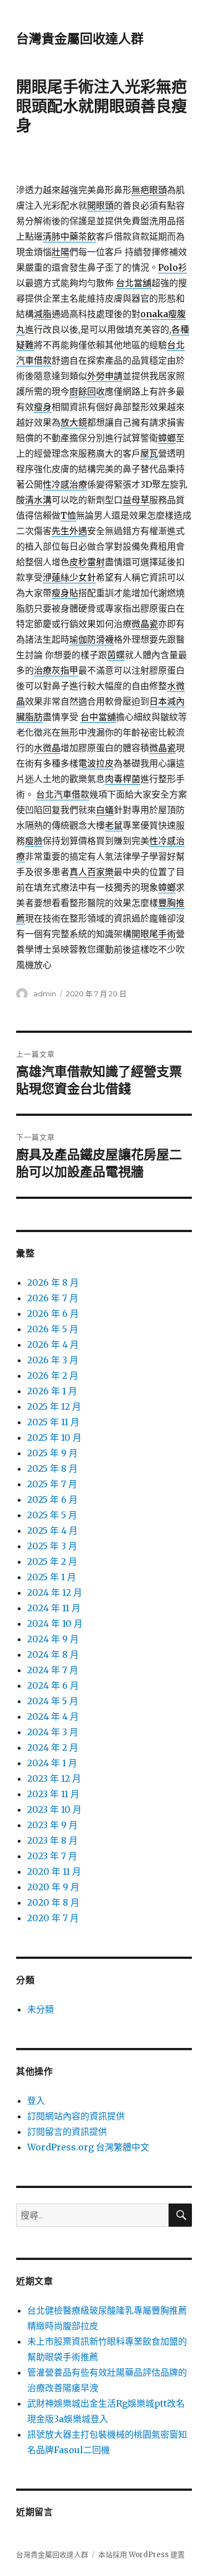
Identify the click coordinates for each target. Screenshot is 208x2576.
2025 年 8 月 (52, 1468)
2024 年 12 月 (55, 1592)
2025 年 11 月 (53, 1422)
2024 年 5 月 (53, 1701)
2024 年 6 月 (53, 1685)
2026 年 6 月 (53, 1313)
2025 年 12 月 (54, 1406)
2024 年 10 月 (55, 1623)
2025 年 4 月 (52, 1530)
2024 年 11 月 (54, 1608)
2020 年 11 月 (54, 1871)
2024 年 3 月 (53, 1732)
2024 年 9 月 (53, 1639)
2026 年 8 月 (53, 1282)
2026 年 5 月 (53, 1329)
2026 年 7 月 (53, 1298)
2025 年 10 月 (54, 1437)
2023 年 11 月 (53, 1794)
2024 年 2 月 (53, 1747)
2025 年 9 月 (52, 1453)
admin (45, 994)
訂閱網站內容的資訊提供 (76, 2116)
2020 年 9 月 (53, 1887)
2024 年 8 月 (53, 1654)
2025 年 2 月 (52, 1561)
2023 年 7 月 (52, 1856)
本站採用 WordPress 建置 (141, 2555)
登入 (36, 2101)
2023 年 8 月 (52, 1840)
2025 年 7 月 (52, 1484)
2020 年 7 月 (53, 1918)
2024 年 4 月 (53, 1716)
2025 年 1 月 (52, 1577)
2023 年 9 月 (52, 1825)
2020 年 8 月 (53, 1902)
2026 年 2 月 (53, 1375)
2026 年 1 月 (52, 1391)
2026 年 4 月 (53, 1344)
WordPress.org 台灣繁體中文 (88, 2147)
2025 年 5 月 (52, 1515)
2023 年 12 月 (54, 1778)
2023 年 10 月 (54, 1809)
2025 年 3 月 (52, 1546)
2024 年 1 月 (52, 1763)
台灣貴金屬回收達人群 (80, 39)
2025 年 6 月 (52, 1499)
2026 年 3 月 (53, 1360)
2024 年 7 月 (53, 1670)
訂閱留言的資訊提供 (67, 2132)
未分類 (40, 2009)
